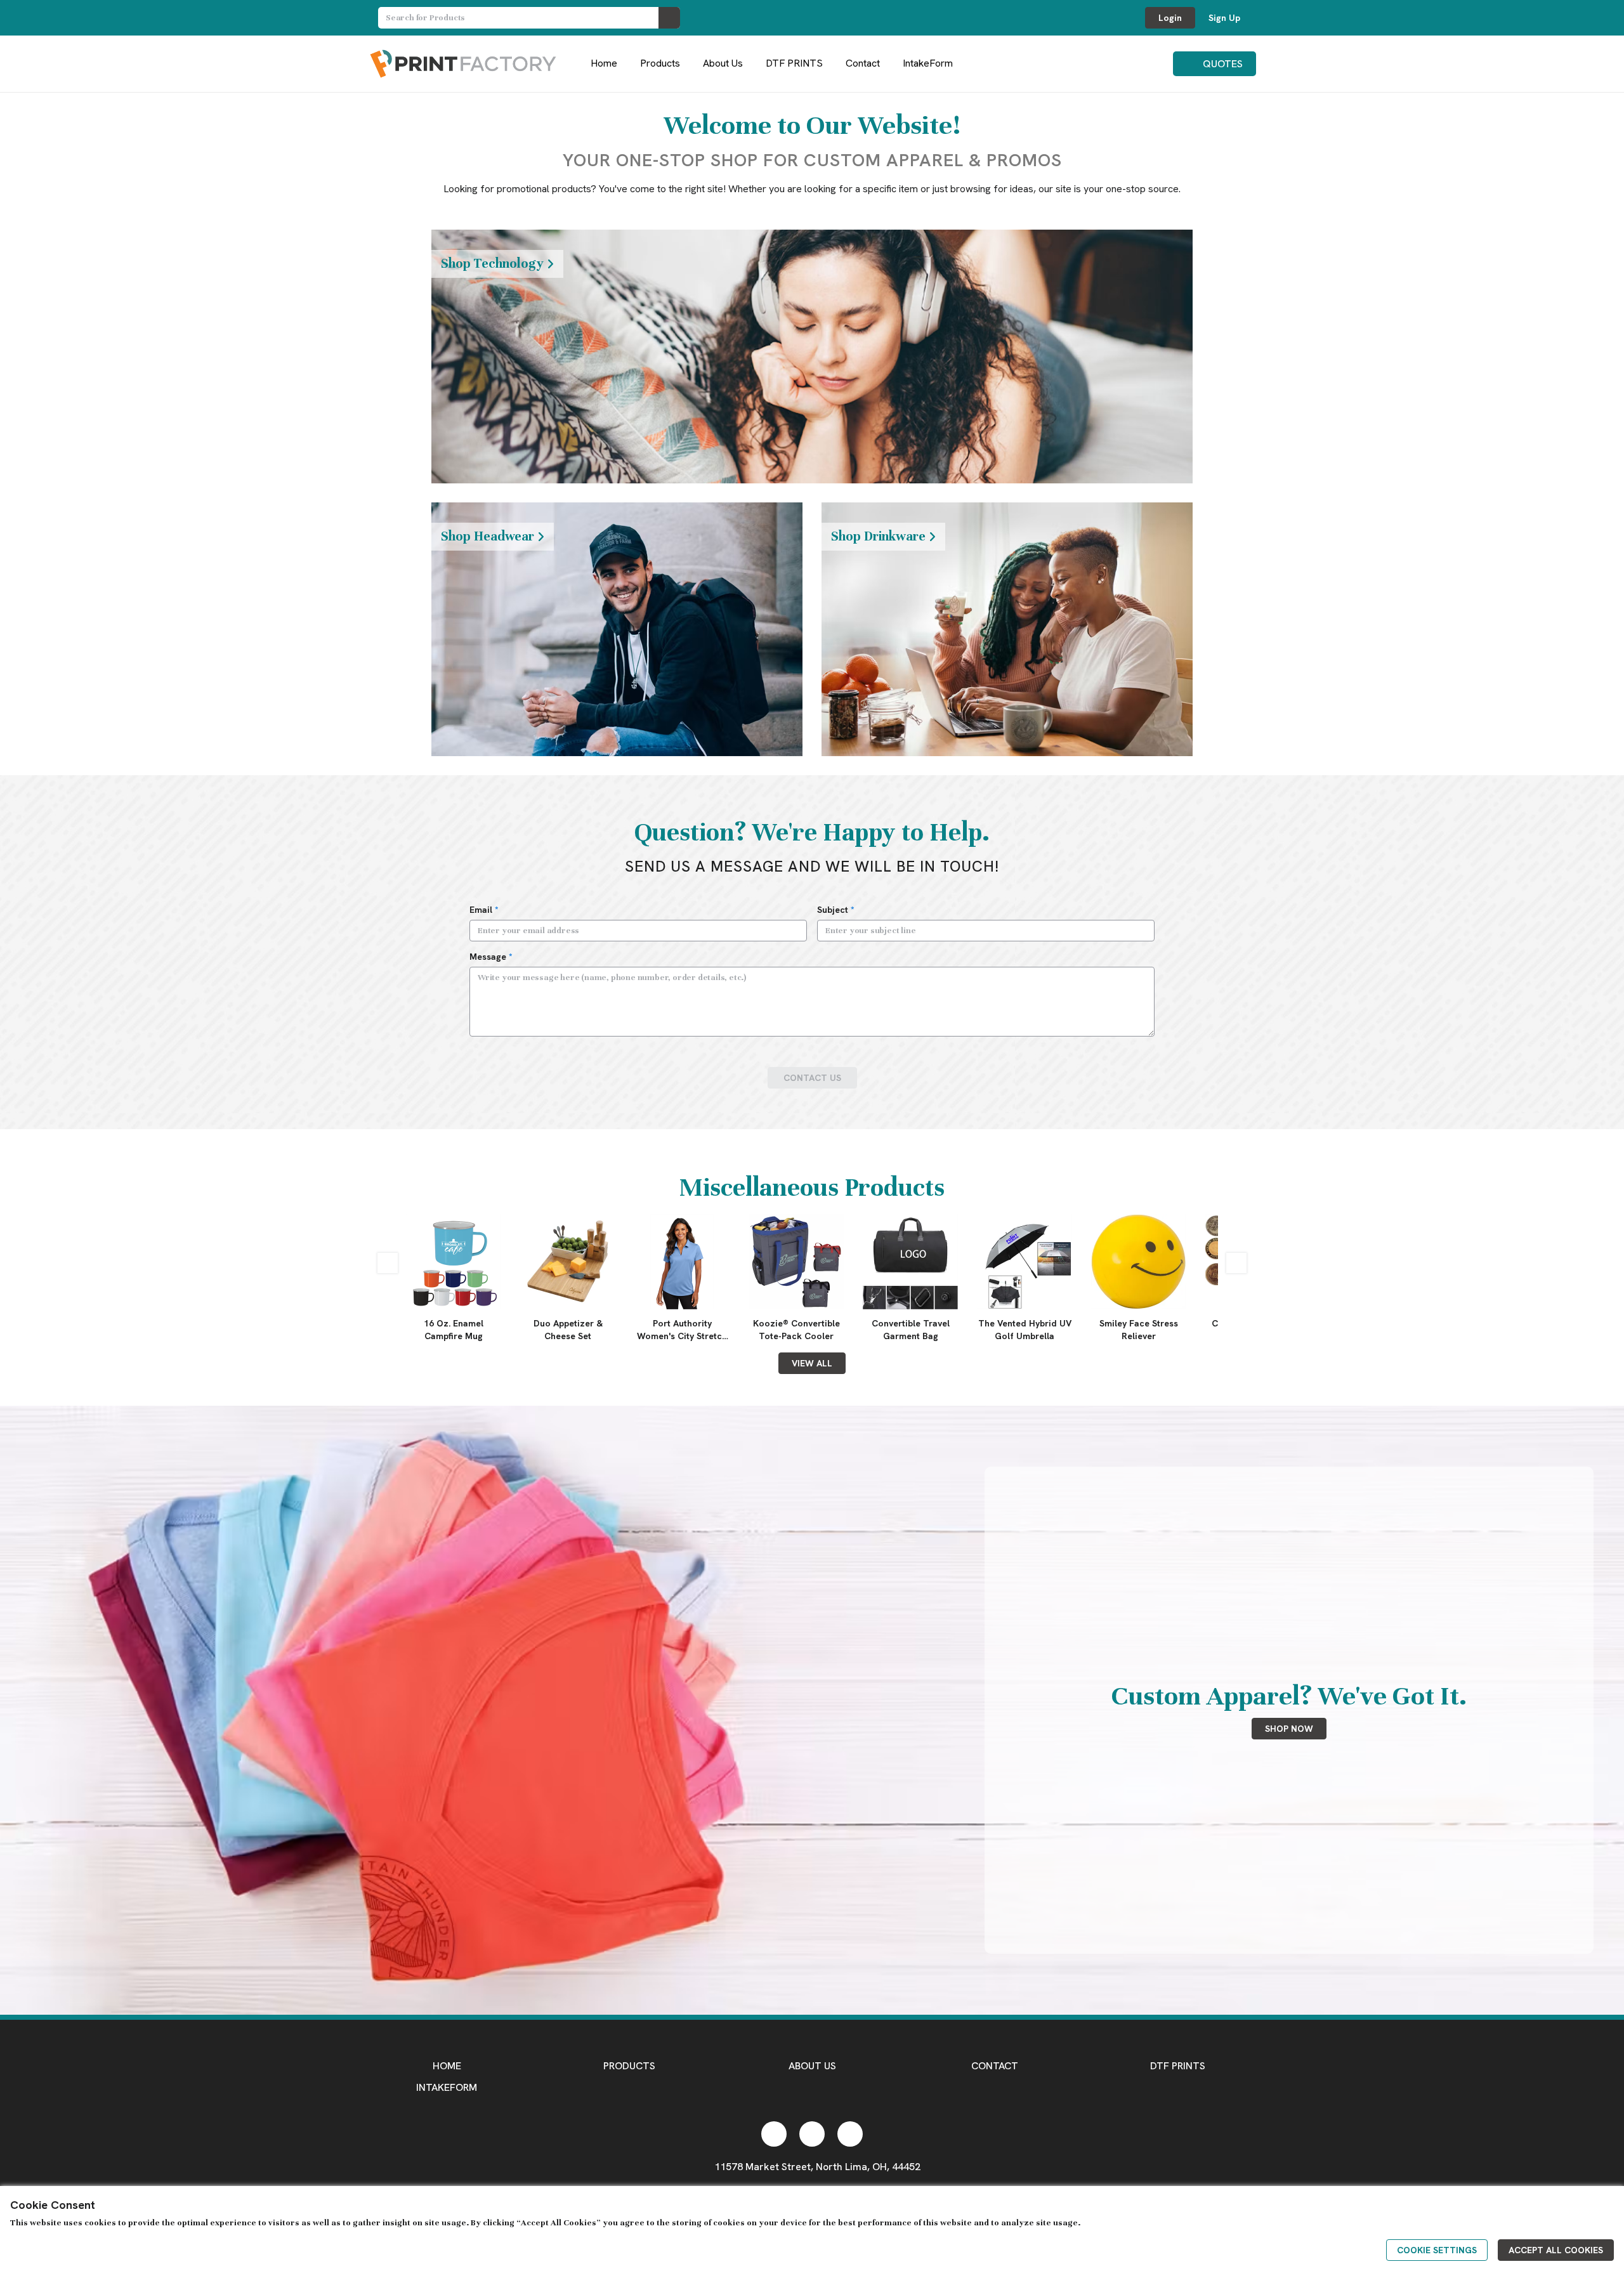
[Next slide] (1236, 1263)
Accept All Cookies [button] (1556, 2250)
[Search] (669, 18)
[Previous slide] (388, 1263)
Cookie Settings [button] (1437, 2250)
